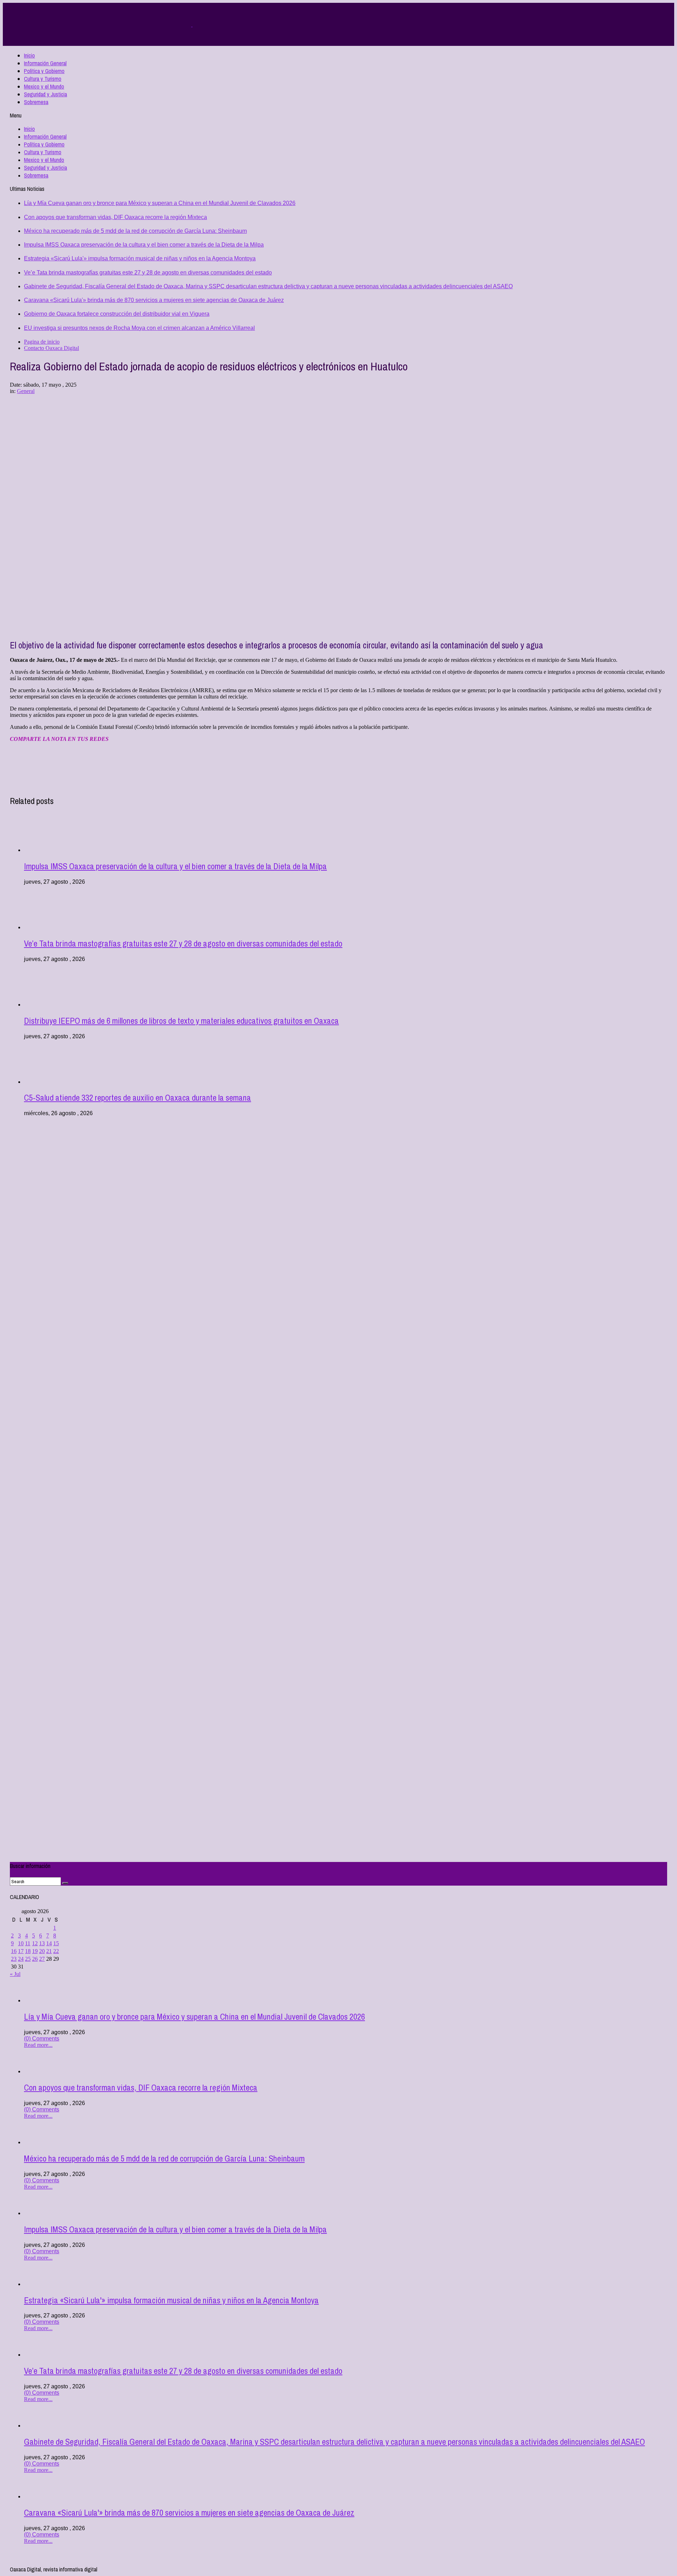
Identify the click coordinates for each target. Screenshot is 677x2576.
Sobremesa (36, 102)
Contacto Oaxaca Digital (51, 348)
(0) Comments (42, 2039)
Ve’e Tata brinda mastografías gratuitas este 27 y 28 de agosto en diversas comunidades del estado (148, 273)
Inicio (29, 55)
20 (42, 1951)
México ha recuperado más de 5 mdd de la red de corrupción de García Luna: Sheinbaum (135, 231)
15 (56, 1943)
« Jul (15, 1974)
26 (35, 1959)
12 (35, 1943)
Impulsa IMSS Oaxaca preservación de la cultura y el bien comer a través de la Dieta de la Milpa (144, 245)
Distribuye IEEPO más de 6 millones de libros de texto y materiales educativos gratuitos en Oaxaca (181, 1021)
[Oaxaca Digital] (192, 25)
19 (35, 1951)
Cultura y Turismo (43, 79)
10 (21, 1943)
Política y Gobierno (44, 71)
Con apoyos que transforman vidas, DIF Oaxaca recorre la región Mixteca (115, 217)
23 (14, 1959)
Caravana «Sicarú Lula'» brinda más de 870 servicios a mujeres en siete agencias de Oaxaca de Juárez (154, 300)
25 (28, 1959)
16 (14, 1951)
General (26, 391)
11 (28, 1943)
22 (56, 1951)
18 (28, 1951)
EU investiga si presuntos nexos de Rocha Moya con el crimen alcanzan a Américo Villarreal (139, 328)
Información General (45, 63)
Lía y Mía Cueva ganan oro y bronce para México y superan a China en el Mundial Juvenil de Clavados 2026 (160, 203)
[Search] (65, 1883)
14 (49, 1943)
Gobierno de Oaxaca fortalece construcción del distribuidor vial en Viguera (117, 314)
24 (21, 1959)
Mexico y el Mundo (44, 86)
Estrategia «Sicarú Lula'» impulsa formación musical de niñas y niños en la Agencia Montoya (140, 258)
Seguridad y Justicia (45, 94)
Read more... (38, 2045)
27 (42, 1959)
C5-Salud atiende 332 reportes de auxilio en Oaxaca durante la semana (138, 1097)
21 (49, 1951)
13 (42, 1943)
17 (21, 1951)
